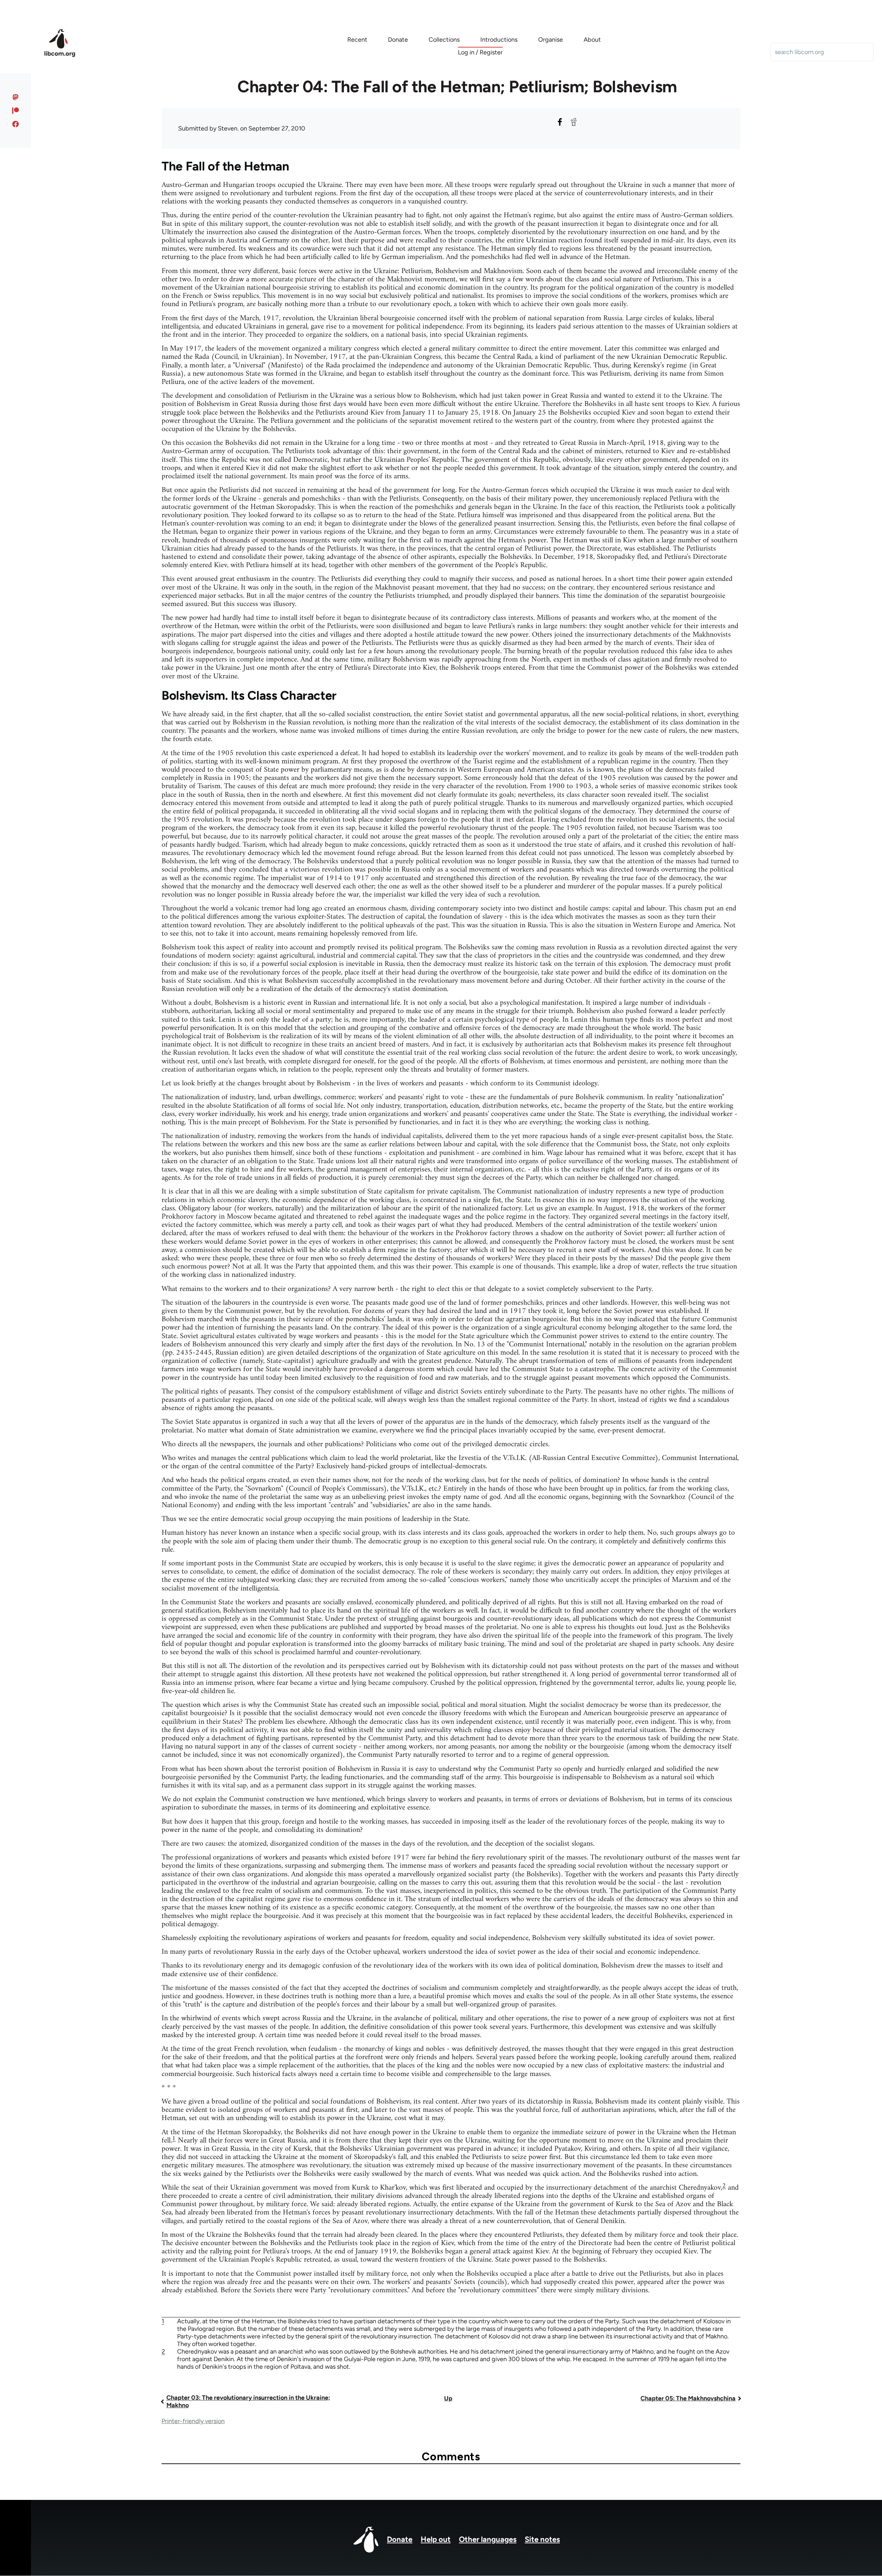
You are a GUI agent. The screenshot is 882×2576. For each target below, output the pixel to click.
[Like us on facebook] (16, 124)
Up (448, 2398)
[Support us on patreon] (16, 111)
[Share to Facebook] (560, 122)
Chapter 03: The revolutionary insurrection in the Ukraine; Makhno (248, 2401)
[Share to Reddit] (574, 122)
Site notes (542, 2539)
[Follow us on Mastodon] (16, 97)
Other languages (488, 2539)
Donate (400, 2539)
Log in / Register (480, 52)
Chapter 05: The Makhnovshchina (688, 2398)
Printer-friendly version (193, 2421)
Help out (436, 2539)
